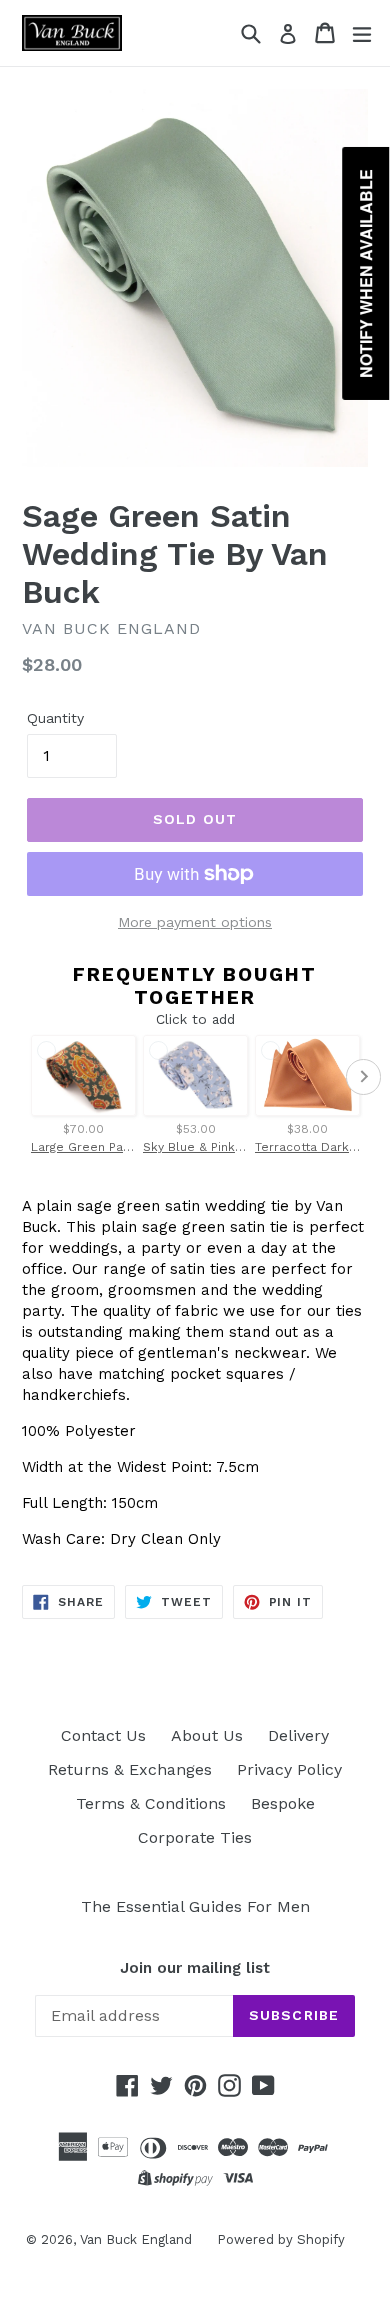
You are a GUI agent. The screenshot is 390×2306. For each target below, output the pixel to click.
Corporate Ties (195, 1837)
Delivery (298, 1735)
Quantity (55, 718)
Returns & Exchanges (130, 1769)
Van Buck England (136, 2239)
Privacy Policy (289, 1769)
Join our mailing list (195, 1968)
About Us (207, 1735)
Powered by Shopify (281, 2239)
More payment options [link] (195, 922)
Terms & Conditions (151, 1803)
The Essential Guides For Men (195, 1906)
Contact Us (103, 1735)
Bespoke (283, 1803)
